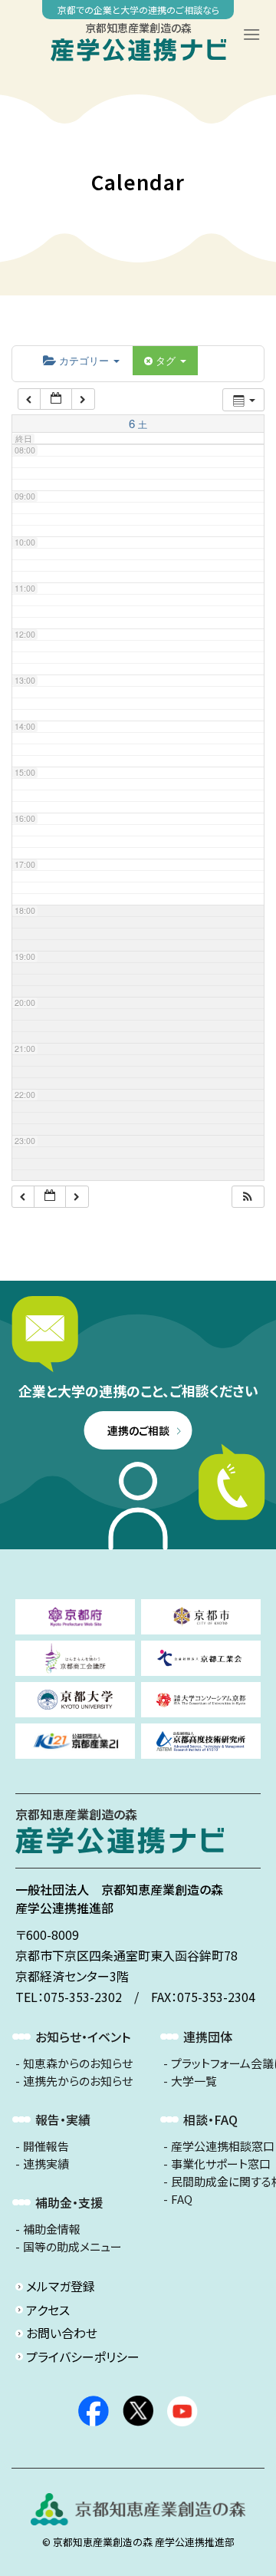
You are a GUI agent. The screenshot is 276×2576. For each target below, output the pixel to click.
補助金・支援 (69, 2202)
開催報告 (46, 2146)
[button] (248, 1197)
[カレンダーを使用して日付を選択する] (56, 399)
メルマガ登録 (61, 2286)
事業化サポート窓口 (221, 2164)
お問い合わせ (62, 2333)
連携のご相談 (138, 1430)
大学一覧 (194, 2081)
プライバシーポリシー (83, 2357)
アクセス (48, 2310)
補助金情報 (52, 2229)
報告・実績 (63, 2119)
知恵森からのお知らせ (78, 2063)
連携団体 (208, 2037)
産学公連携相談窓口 (223, 2146)
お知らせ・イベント (83, 2037)
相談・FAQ (210, 2119)
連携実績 (46, 2164)
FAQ (182, 2199)
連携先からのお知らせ (78, 2081)
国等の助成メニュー (72, 2247)
